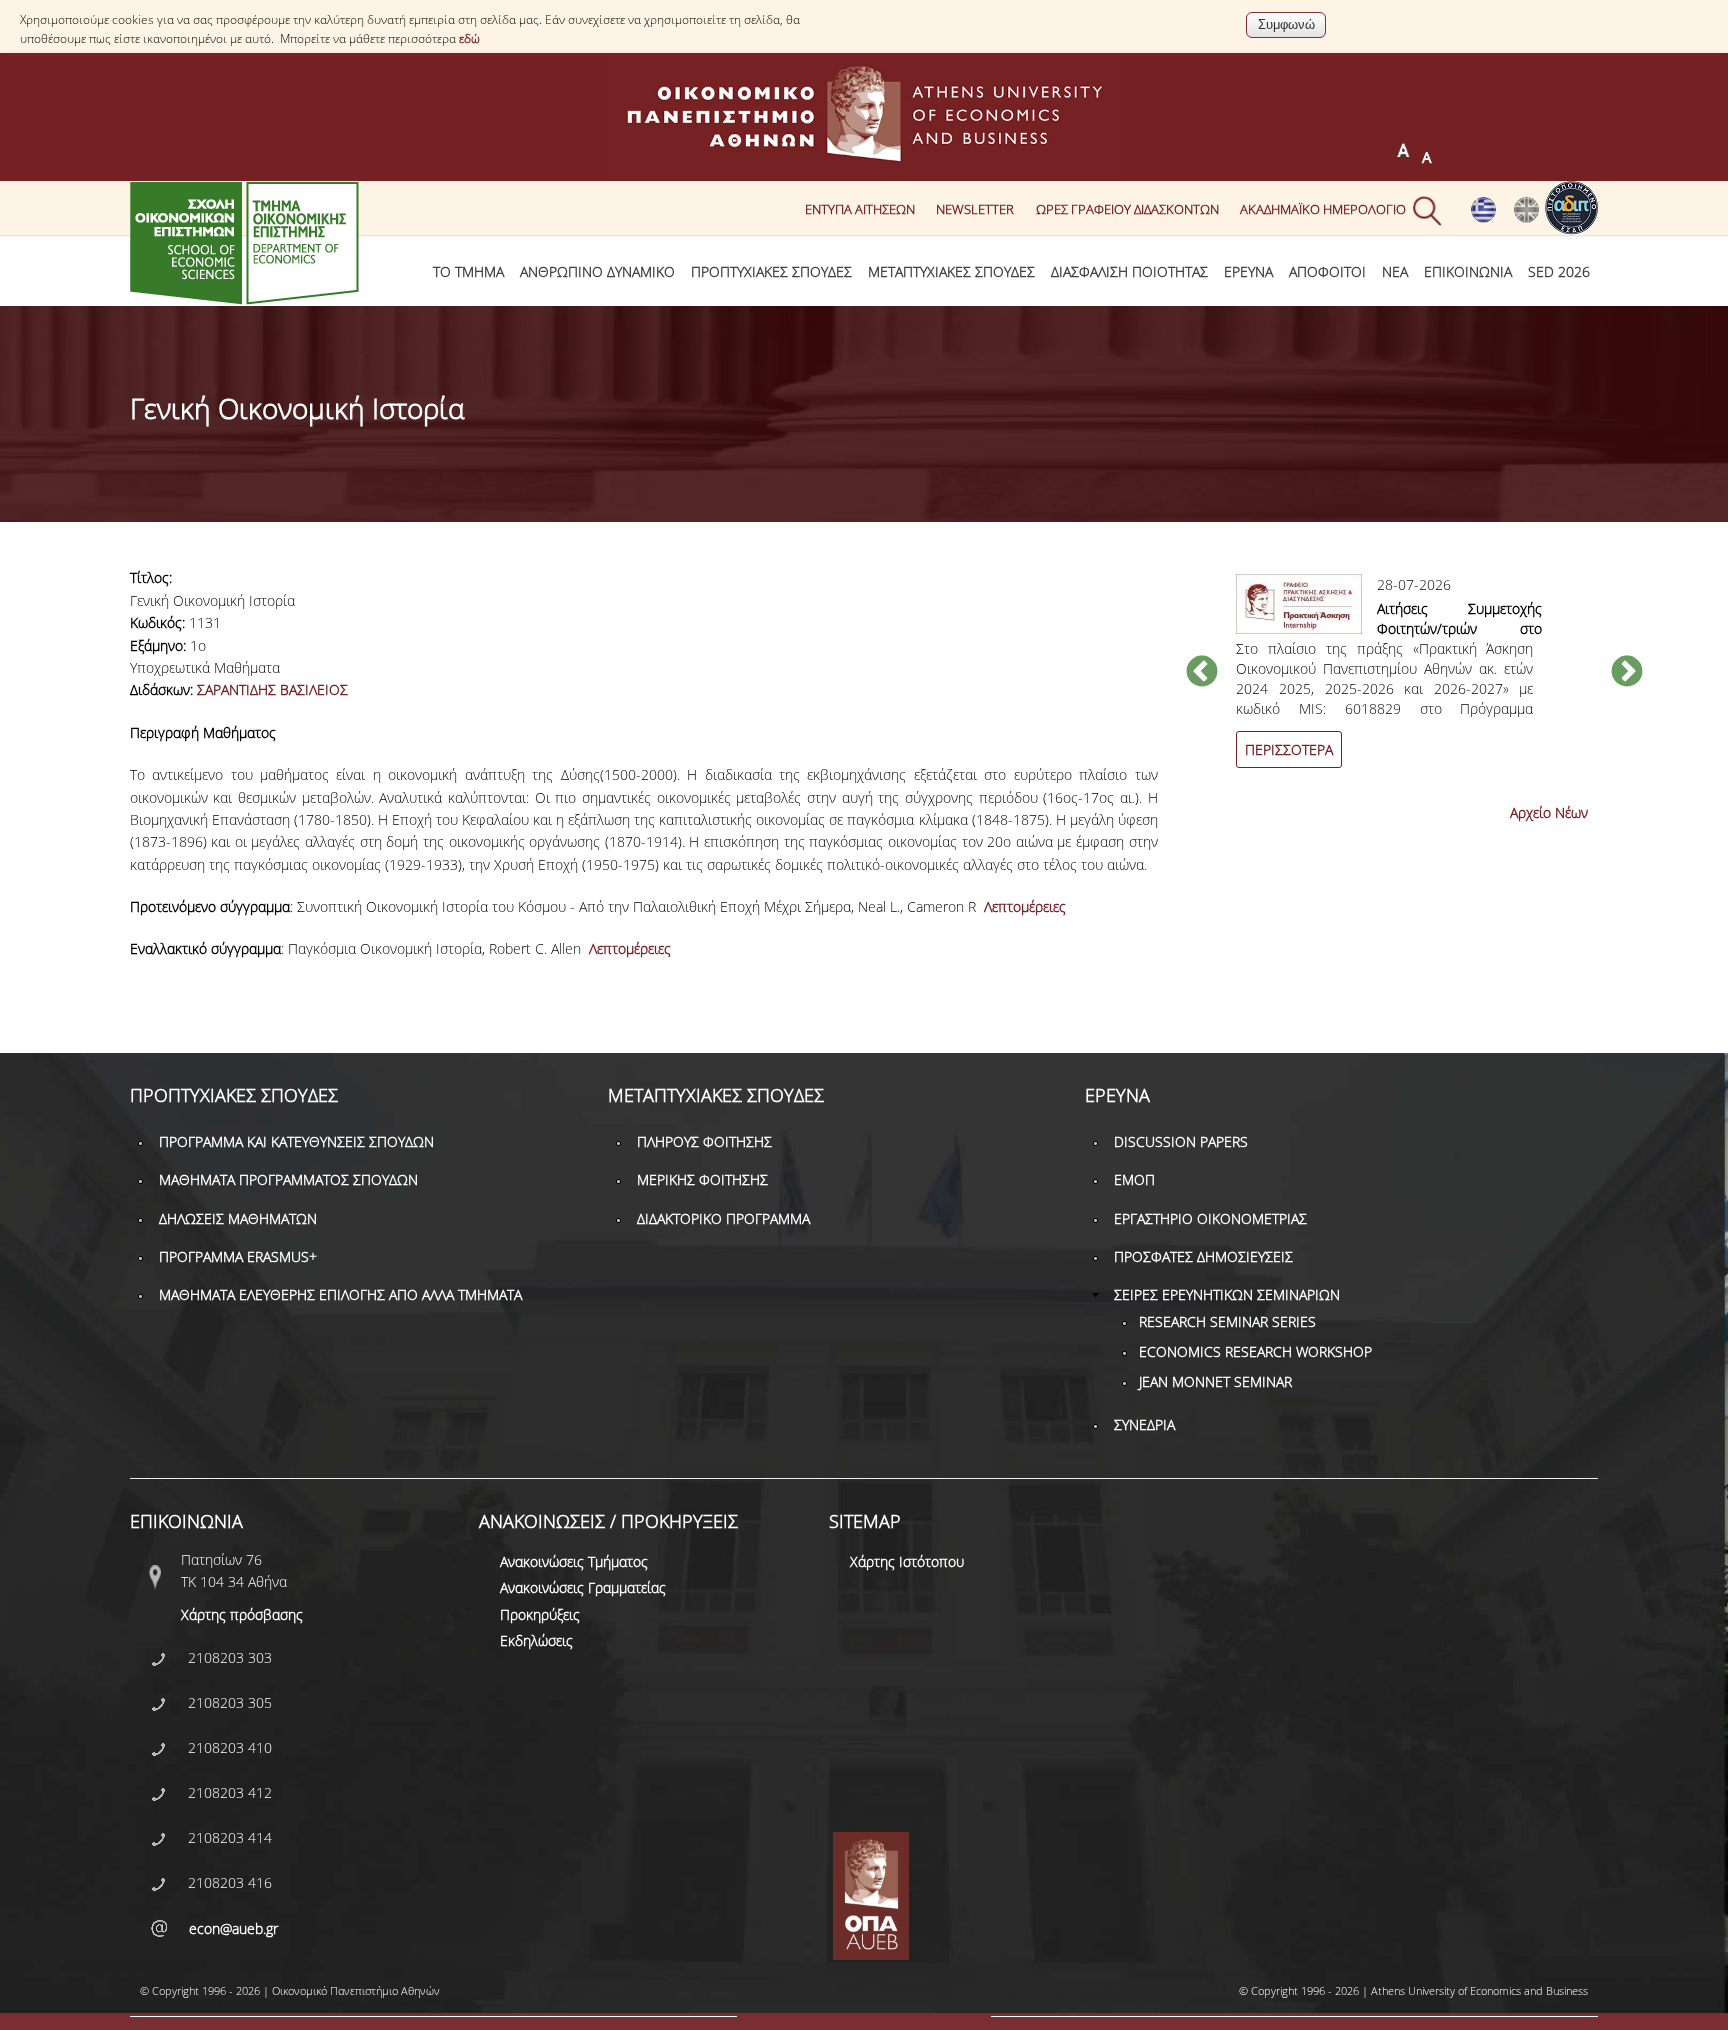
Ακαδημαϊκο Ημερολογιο (1323, 208)
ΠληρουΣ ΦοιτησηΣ (704, 1141)
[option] (1414, 682)
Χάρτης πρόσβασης (242, 1614)
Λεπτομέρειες (1025, 906)
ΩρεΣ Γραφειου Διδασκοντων (1127, 208)
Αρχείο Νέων (1549, 812)
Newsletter (975, 208)
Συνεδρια (1144, 1424)
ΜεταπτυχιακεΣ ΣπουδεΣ (951, 271)
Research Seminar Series (1227, 1321)
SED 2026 (1559, 271)
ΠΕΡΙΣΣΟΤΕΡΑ (1289, 749)
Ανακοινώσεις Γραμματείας (583, 1587)
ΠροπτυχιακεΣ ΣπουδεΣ (771, 271)
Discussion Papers (1181, 1141)
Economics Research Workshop (1255, 1351)
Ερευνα (1248, 271)
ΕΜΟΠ (1134, 1179)
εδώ (469, 38)
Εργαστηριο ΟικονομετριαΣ (1210, 1218)
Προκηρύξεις (540, 1614)
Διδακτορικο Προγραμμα (723, 1218)
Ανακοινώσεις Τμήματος (574, 1561)
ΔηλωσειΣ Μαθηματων (238, 1218)
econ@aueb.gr (233, 1928)
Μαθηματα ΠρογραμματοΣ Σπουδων (288, 1179)
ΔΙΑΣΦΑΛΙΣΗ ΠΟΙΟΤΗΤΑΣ (1129, 271)
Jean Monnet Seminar (1215, 1381)
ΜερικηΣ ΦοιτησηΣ (702, 1179)
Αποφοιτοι (1327, 271)
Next (1627, 673)
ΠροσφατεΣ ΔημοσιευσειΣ (1203, 1256)
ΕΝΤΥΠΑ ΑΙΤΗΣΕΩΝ (860, 208)
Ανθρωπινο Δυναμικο (597, 271)
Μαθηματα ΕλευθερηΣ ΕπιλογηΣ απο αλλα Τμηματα (340, 1294)
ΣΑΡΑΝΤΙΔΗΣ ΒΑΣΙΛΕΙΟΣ (272, 689)
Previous (1202, 673)
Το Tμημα (468, 271)
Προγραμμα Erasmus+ (238, 1256)
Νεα (1395, 271)
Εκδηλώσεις (536, 1640)
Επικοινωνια (1468, 271)
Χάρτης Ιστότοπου (907, 1561)
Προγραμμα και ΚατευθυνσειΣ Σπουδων (296, 1141)
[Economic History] (1526, 218)
